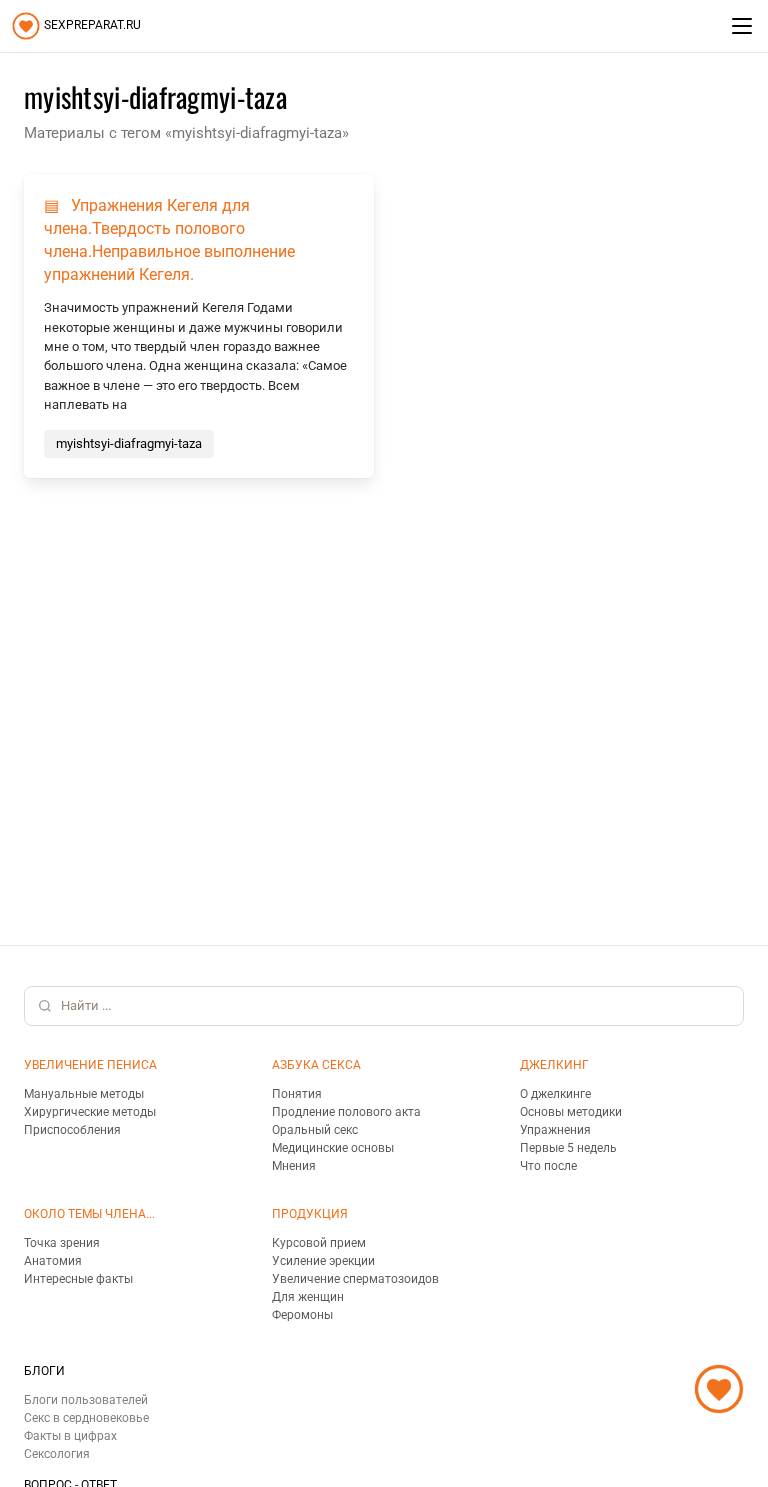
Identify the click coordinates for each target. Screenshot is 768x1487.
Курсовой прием (319, 1243)
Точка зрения (62, 1243)
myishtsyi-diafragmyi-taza (129, 443)
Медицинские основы (333, 1148)
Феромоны (302, 1315)
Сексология (57, 1454)
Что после (548, 1166)
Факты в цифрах (70, 1436)
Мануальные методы (84, 1094)
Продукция (310, 1214)
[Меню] (742, 26)
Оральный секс (315, 1130)
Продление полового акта (346, 1112)
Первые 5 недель (568, 1148)
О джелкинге (555, 1094)
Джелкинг (554, 1065)
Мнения (294, 1166)
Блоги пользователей (86, 1400)
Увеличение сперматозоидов (355, 1279)
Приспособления (72, 1130)
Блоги (44, 1371)
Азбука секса (316, 1065)
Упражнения (555, 1130)
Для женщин (308, 1297)
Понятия (297, 1094)
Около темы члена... (89, 1214)
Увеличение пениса (90, 1065)
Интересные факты (78, 1279)
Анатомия (53, 1261)
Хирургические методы (90, 1112)
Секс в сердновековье (86, 1418)
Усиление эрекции (323, 1261)
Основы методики (571, 1112)
